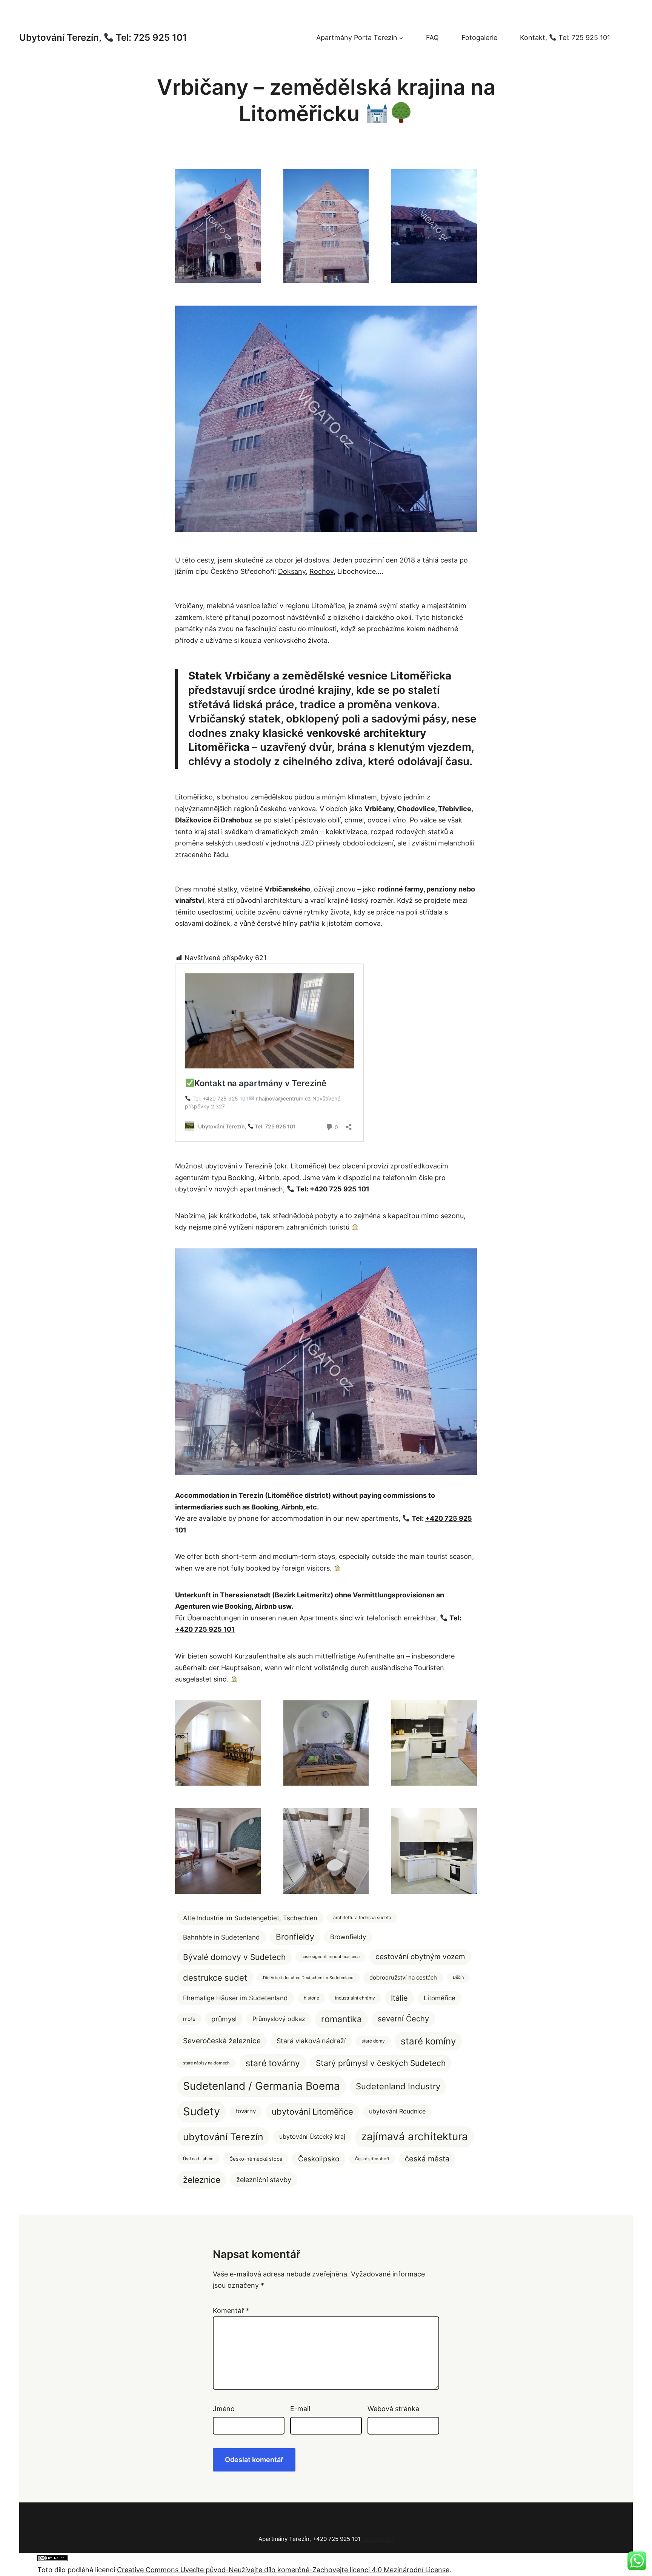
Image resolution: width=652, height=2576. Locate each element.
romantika (341, 2019)
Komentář (231, 2311)
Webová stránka (393, 2409)
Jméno (224, 2409)
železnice (202, 2180)
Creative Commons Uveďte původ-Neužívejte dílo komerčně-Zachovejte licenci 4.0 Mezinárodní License (283, 2570)
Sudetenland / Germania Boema (261, 2086)
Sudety (201, 2111)
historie (311, 1998)
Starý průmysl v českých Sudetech (381, 2063)
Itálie (399, 1998)
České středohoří (372, 2159)
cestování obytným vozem (420, 1957)
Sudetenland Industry (398, 2086)
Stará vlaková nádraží (311, 2041)
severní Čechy (403, 2019)
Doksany (292, 571)
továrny (246, 2111)
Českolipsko (319, 2159)
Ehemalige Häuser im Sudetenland (235, 1998)
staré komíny (428, 2041)
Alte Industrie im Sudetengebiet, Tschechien (250, 1918)
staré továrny (273, 2063)
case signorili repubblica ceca (331, 1957)
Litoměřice (440, 1998)
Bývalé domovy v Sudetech (234, 1957)
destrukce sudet (215, 1977)
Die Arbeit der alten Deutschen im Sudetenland (308, 1978)
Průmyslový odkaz (279, 2019)
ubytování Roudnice (397, 2111)
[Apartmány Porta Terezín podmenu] (401, 38)
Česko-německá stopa (256, 2159)
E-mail (300, 2409)
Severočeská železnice (222, 2041)
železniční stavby (264, 2179)
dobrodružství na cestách (403, 1978)
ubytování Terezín (223, 2137)
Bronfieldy (295, 1937)
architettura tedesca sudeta (362, 1917)
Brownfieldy (348, 1937)
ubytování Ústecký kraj (312, 2136)
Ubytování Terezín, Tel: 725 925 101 (103, 38)
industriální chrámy (355, 1998)
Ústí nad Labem (198, 2159)
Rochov (321, 571)
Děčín (458, 1977)
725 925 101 (378, 2539)
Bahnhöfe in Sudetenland (221, 1937)
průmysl (224, 2019)
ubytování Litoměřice (312, 2112)
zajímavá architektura (414, 2136)
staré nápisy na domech (206, 2063)
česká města (427, 2159)
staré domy (373, 2041)
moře (189, 2019)
